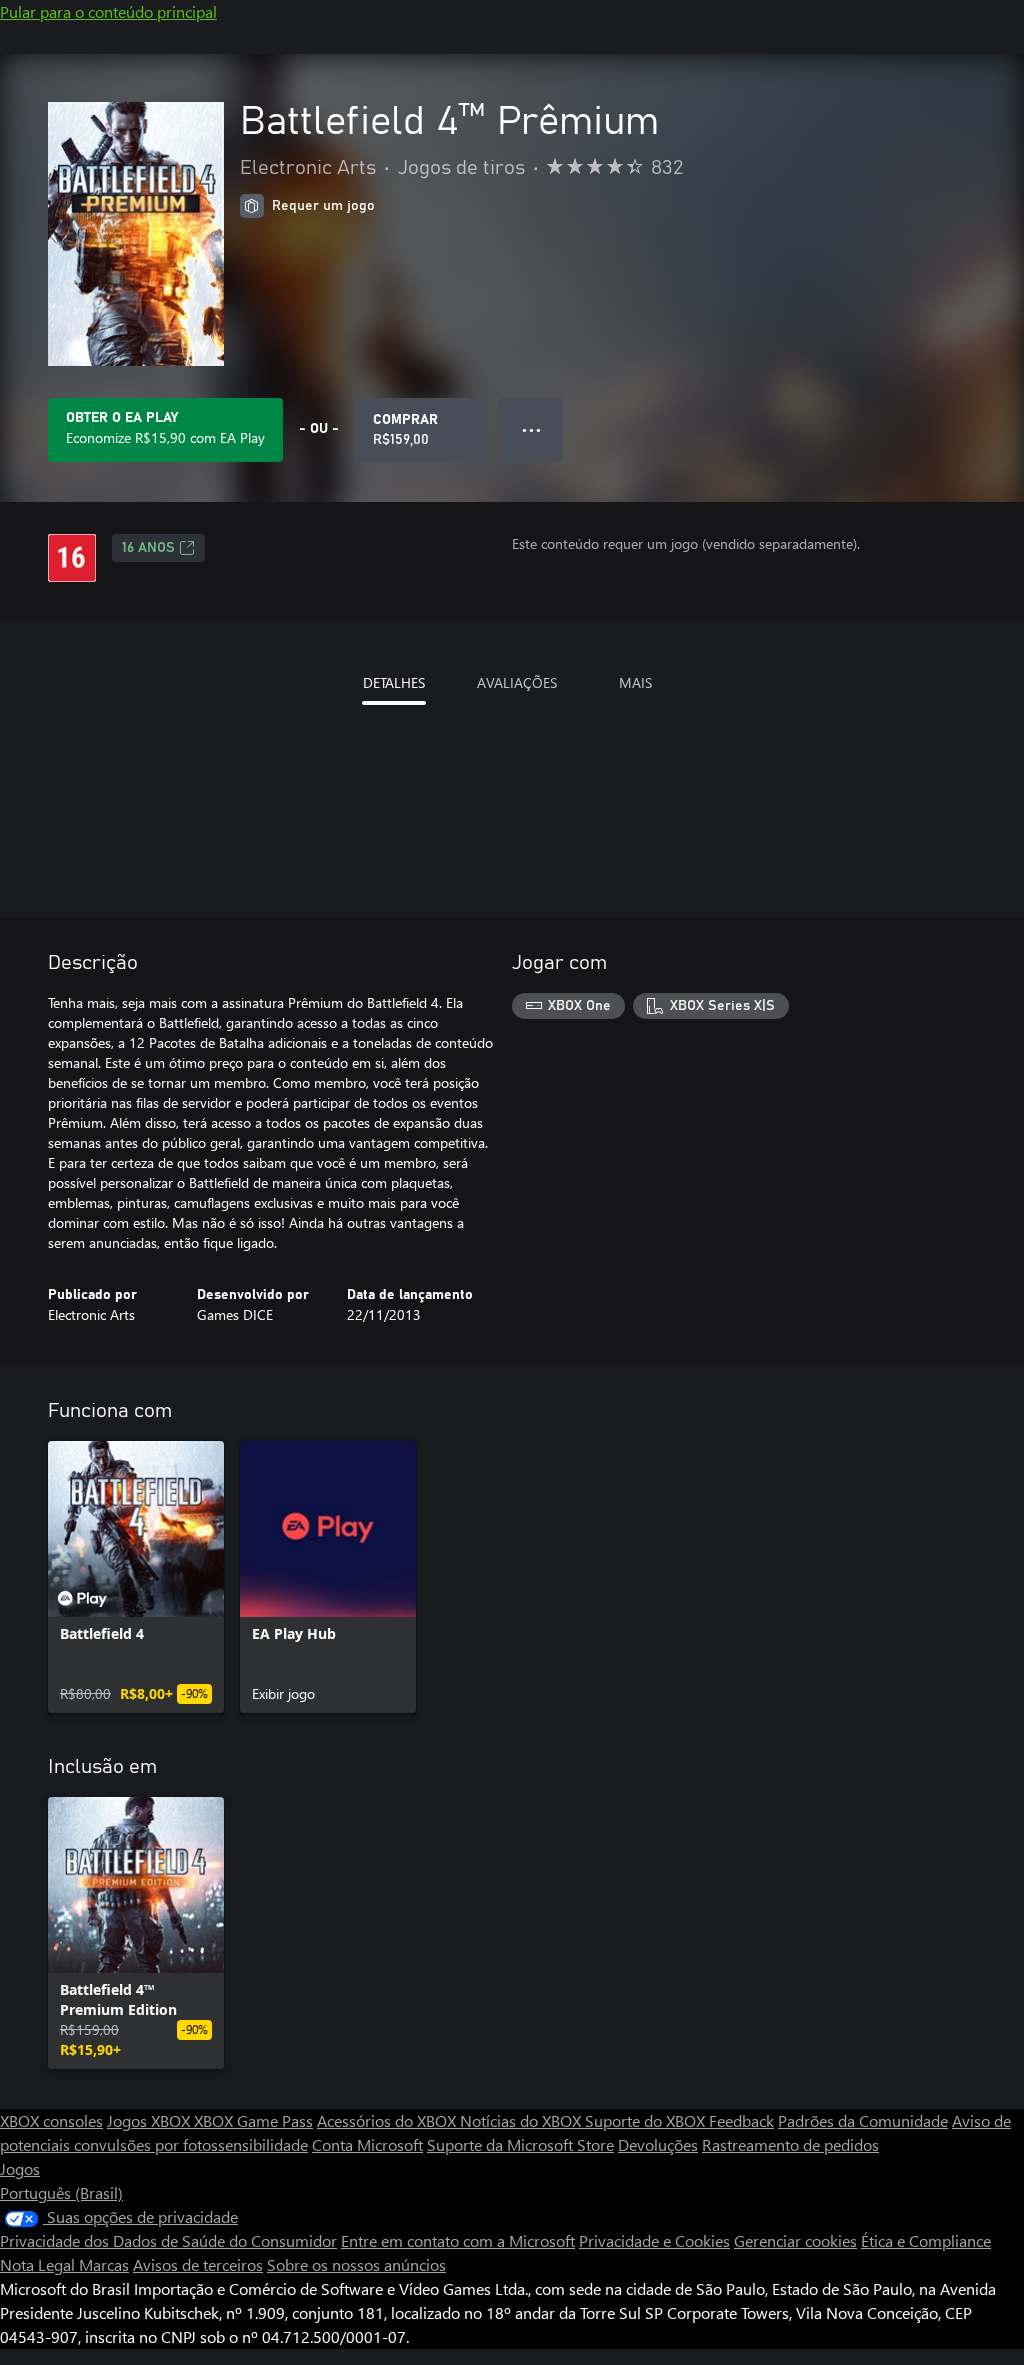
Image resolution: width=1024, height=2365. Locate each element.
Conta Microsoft (367, 2144)
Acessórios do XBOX (388, 2120)
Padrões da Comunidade (863, 2120)
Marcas (104, 2264)
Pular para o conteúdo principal (108, 11)
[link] (136, 1577)
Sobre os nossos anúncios (356, 2264)
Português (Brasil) (61, 2192)
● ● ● (531, 429)
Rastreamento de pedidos (790, 2144)
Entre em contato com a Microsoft (458, 2240)
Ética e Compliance (926, 2240)
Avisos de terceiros (198, 2264)
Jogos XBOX (150, 2120)
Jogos (20, 2168)
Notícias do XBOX (522, 2120)
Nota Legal (39, 2264)
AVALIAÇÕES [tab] (517, 682)
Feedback (741, 2120)
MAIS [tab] (635, 682)
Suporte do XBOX (647, 2120)
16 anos (148, 548)
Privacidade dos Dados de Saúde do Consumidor (168, 2240)
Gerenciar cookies (795, 2240)
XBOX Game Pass (253, 2120)
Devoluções (658, 2144)
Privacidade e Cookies (654, 2240)
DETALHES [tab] (394, 682)
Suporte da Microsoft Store (520, 2144)
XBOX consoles (51, 2120)
